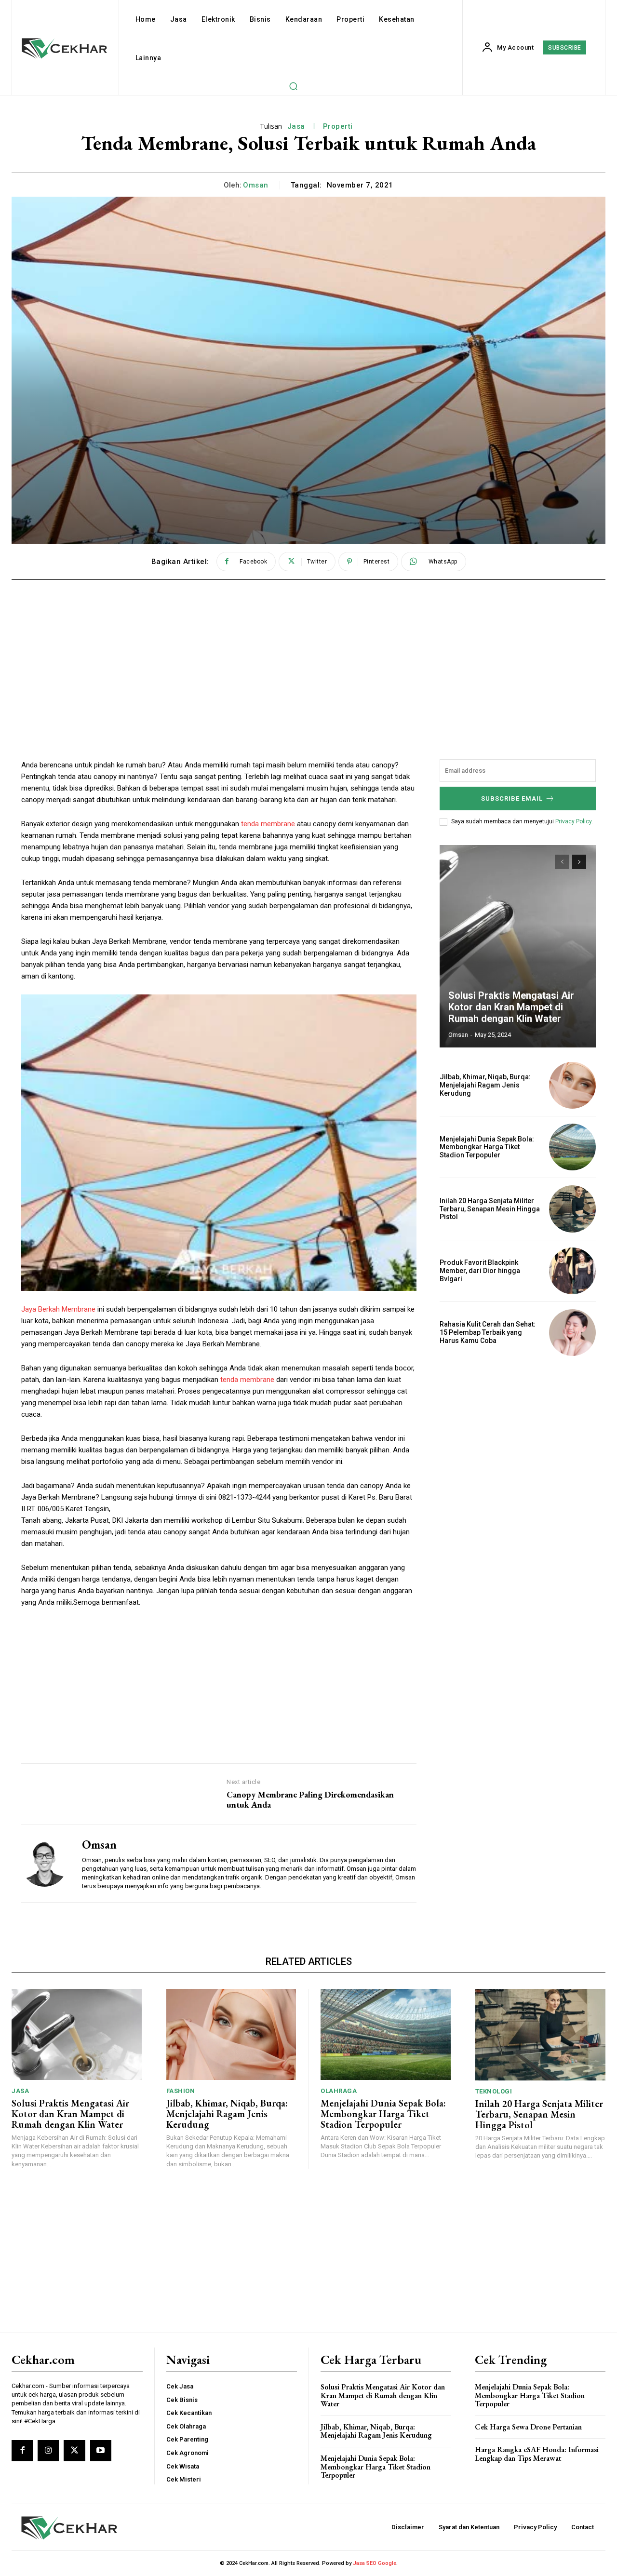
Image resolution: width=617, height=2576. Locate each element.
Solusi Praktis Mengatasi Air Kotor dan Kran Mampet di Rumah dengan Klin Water (511, 1007)
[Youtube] (101, 2451)
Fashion (181, 2091)
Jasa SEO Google (375, 2563)
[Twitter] (74, 2451)
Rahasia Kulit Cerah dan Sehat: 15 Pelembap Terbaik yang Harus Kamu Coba (488, 1332)
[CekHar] (109, 2528)
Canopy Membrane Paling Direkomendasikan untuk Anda (310, 1800)
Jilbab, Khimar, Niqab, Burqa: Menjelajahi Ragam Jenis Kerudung (485, 1085)
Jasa (296, 126)
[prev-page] (562, 862)
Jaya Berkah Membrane (58, 1309)
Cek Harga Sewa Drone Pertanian (528, 2427)
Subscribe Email (512, 798)
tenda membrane (268, 824)
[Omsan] (44, 1864)
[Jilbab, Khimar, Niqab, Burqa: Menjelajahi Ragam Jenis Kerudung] (572, 1085)
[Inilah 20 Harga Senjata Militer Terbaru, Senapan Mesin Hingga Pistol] (572, 1209)
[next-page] (579, 862)
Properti (338, 126)
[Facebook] (22, 2451)
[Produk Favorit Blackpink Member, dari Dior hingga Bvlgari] (572, 1271)
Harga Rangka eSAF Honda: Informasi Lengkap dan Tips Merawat (537, 2454)
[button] (293, 86)
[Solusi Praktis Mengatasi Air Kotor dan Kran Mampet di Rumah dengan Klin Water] (518, 946)
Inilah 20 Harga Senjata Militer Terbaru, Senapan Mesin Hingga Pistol (490, 1209)
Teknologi (494, 2091)
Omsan (256, 185)
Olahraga (339, 2091)
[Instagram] (48, 2451)
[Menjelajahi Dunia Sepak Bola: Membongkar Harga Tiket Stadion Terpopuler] (572, 1147)
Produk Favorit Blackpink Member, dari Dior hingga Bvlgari (480, 1271)
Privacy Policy (573, 821)
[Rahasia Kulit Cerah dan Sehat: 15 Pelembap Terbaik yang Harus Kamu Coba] (572, 1333)
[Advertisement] (308, 663)
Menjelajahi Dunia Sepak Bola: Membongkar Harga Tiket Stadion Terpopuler (487, 1147)
